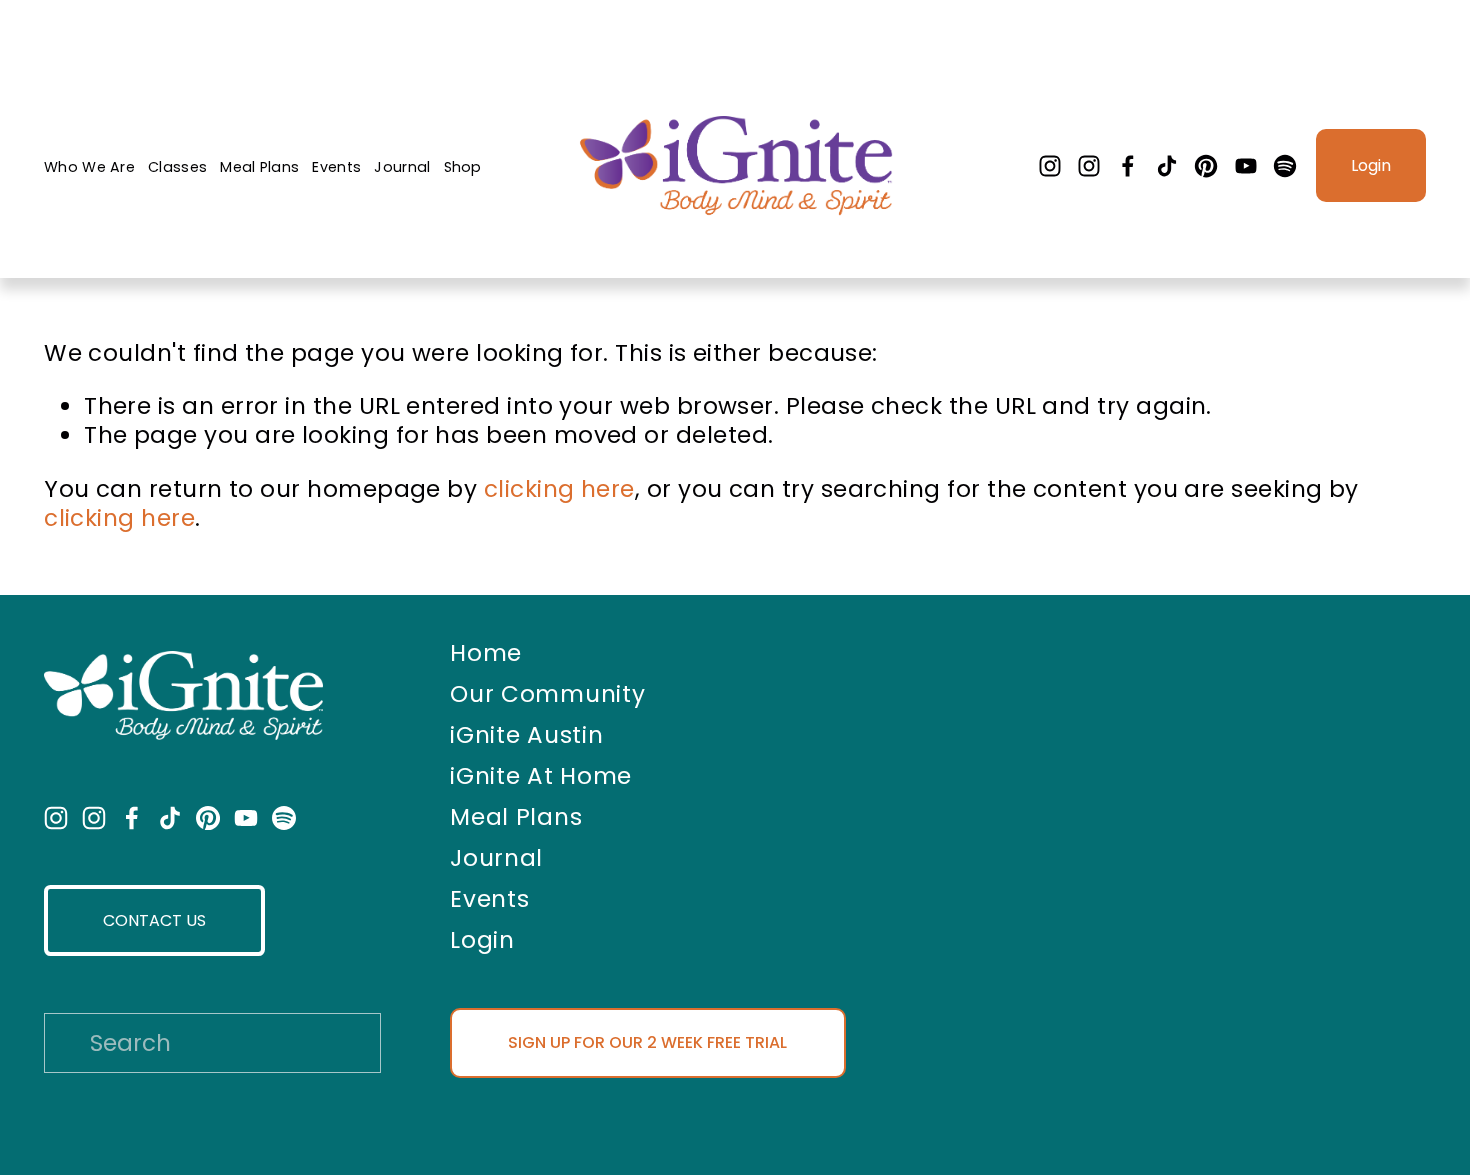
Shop (463, 167)
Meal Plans (259, 167)
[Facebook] (1128, 166)
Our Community (547, 695)
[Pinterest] (1206, 166)
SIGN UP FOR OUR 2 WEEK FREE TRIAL (647, 1042)
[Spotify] (1285, 166)
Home (486, 654)
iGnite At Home (541, 777)
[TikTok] (1167, 166)
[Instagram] (1050, 166)
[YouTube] (1246, 166)
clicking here (559, 489)
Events (336, 167)
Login (1371, 165)
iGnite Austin (526, 736)
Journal (402, 167)
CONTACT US (154, 920)
